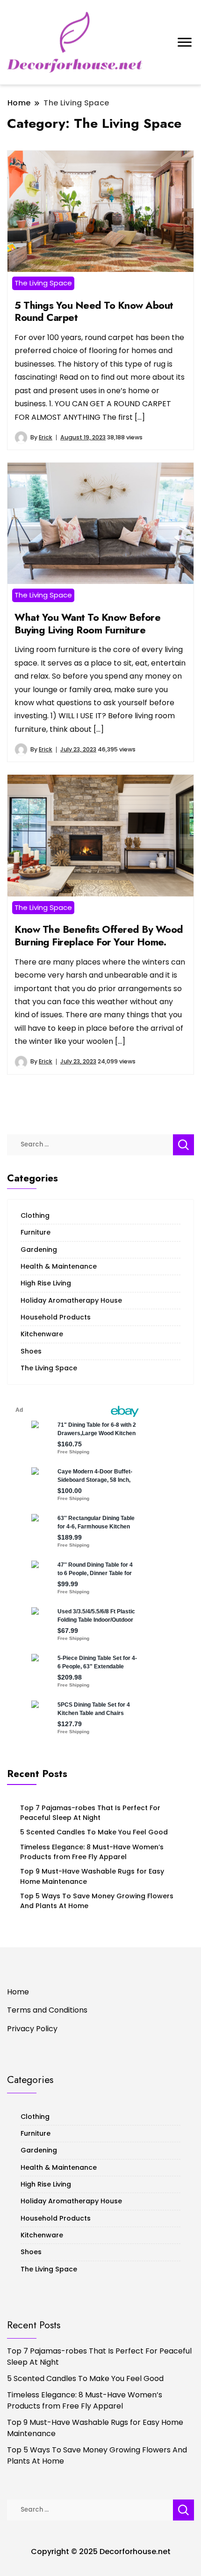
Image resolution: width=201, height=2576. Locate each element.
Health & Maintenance (59, 1266)
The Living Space (43, 283)
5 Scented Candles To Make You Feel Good (94, 1832)
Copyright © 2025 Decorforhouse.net (101, 2552)
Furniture (36, 1232)
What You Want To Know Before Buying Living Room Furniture (87, 624)
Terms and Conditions (47, 2010)
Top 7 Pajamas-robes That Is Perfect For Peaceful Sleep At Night (90, 1813)
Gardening (39, 1250)
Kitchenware (42, 1334)
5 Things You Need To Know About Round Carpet (94, 312)
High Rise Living (46, 1283)
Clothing (35, 1215)
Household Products (56, 1317)
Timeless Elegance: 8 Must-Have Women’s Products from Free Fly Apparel (92, 1852)
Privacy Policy (32, 2029)
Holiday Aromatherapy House (71, 1300)
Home (18, 1992)
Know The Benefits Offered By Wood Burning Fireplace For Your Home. (99, 936)
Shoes (31, 1351)
